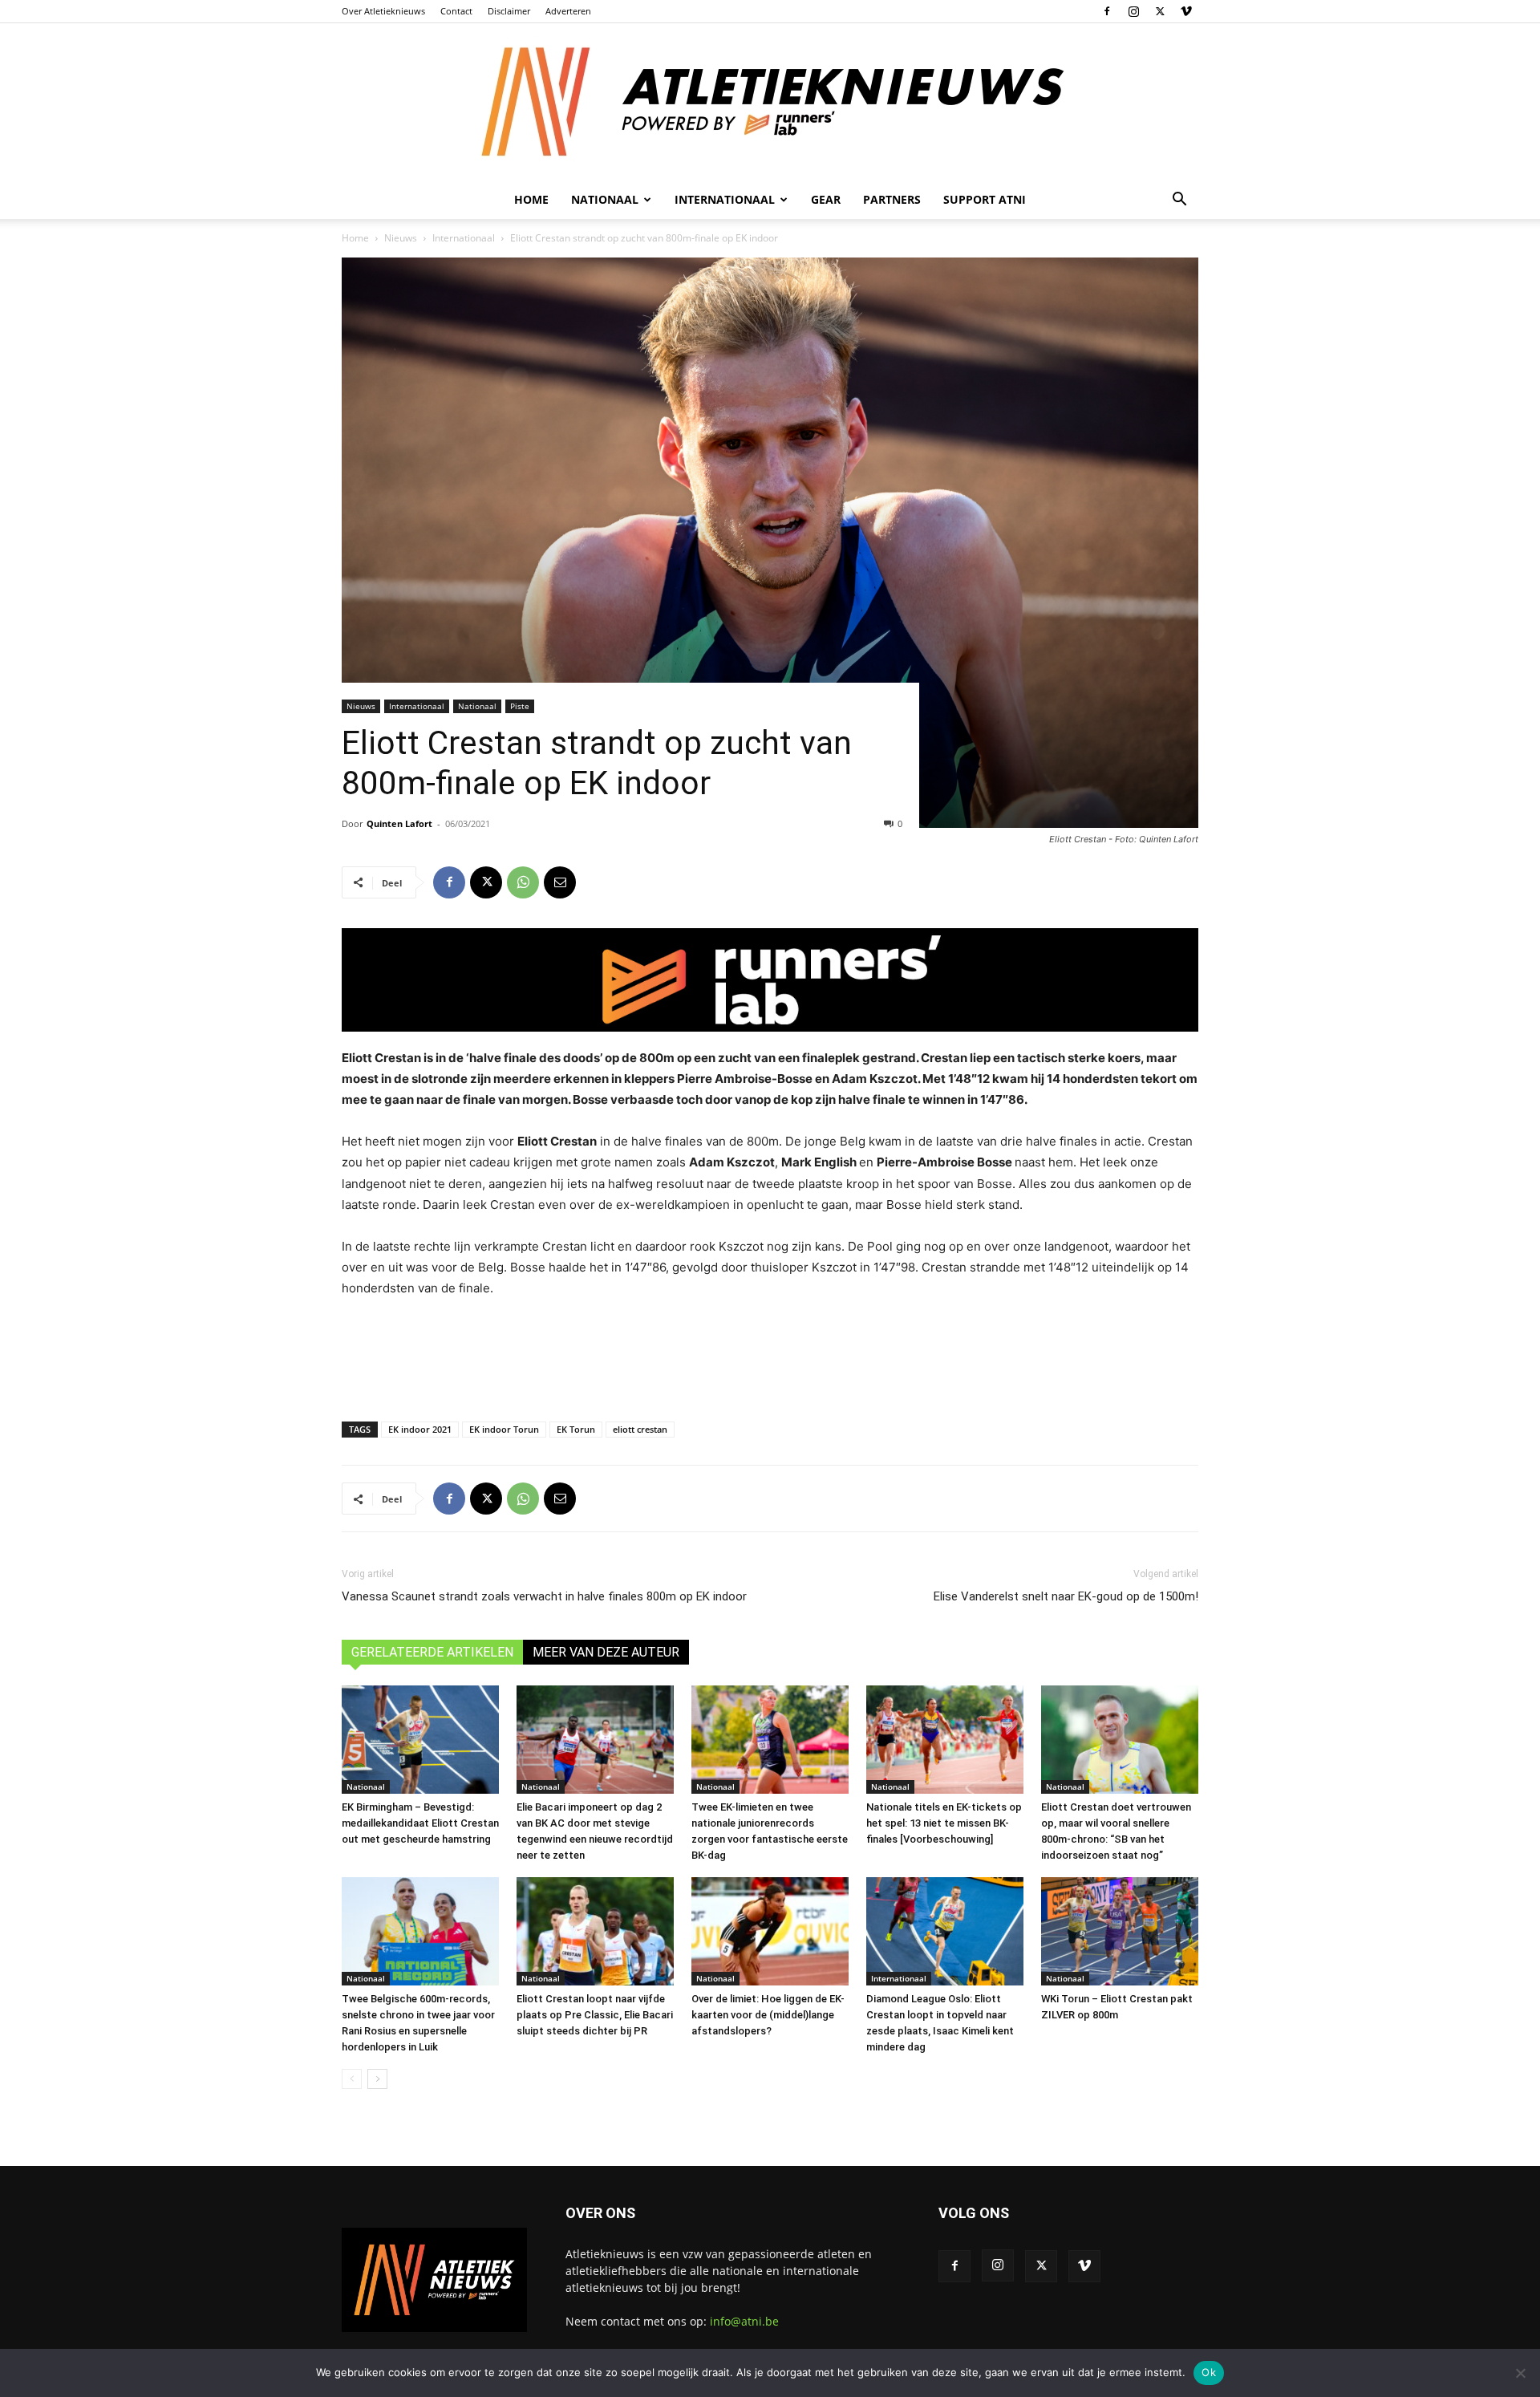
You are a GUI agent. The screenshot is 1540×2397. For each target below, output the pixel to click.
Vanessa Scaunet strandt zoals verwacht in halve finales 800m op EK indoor (544, 1596)
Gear (826, 199)
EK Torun (576, 1429)
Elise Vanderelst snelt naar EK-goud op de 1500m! (1066, 1596)
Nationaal (477, 706)
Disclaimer (509, 11)
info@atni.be (744, 2321)
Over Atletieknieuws (383, 11)
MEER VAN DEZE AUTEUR (606, 1652)
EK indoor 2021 (420, 1429)
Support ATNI (985, 199)
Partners (892, 199)
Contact (456, 11)
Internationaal (464, 238)
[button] (1179, 201)
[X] (1160, 11)
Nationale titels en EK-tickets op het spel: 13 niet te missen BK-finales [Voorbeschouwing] (944, 1823)
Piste (520, 706)
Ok (1209, 2372)
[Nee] (1520, 2373)
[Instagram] (1133, 11)
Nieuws (401, 238)
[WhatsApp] (523, 882)
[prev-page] (352, 2079)
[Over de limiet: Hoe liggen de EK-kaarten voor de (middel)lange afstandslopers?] (770, 1931)
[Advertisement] (770, 1356)
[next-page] (377, 2079)
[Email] (560, 882)
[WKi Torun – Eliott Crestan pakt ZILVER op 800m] (1120, 1931)
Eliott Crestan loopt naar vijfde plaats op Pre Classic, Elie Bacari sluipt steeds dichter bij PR (595, 2015)
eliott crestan (640, 1429)
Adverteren (568, 11)
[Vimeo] (1186, 11)
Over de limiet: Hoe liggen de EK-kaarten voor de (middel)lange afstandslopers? (768, 2015)
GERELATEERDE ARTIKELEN (432, 1652)
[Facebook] (1107, 11)
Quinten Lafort (399, 823)
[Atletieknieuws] (770, 102)
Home (531, 199)
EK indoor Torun (504, 1429)
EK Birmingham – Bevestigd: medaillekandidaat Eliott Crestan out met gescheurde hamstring (420, 1823)
